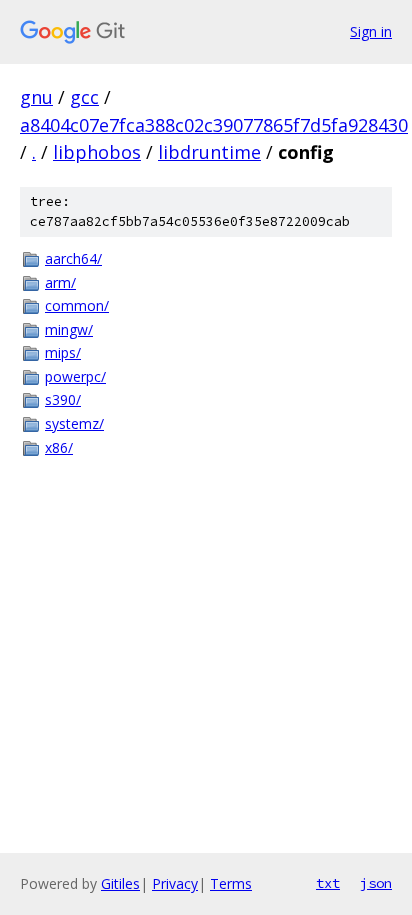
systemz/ (74, 423)
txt (328, 883)
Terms (231, 883)
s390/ (63, 399)
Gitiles (120, 883)
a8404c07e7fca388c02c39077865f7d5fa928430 (214, 125)
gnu (36, 97)
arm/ (60, 282)
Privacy (175, 883)
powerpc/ (75, 376)
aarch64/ (73, 258)
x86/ (59, 447)
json (376, 883)
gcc (84, 97)
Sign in (371, 31)
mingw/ (69, 329)
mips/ (63, 352)
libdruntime (209, 152)
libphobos (97, 152)
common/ (77, 305)
